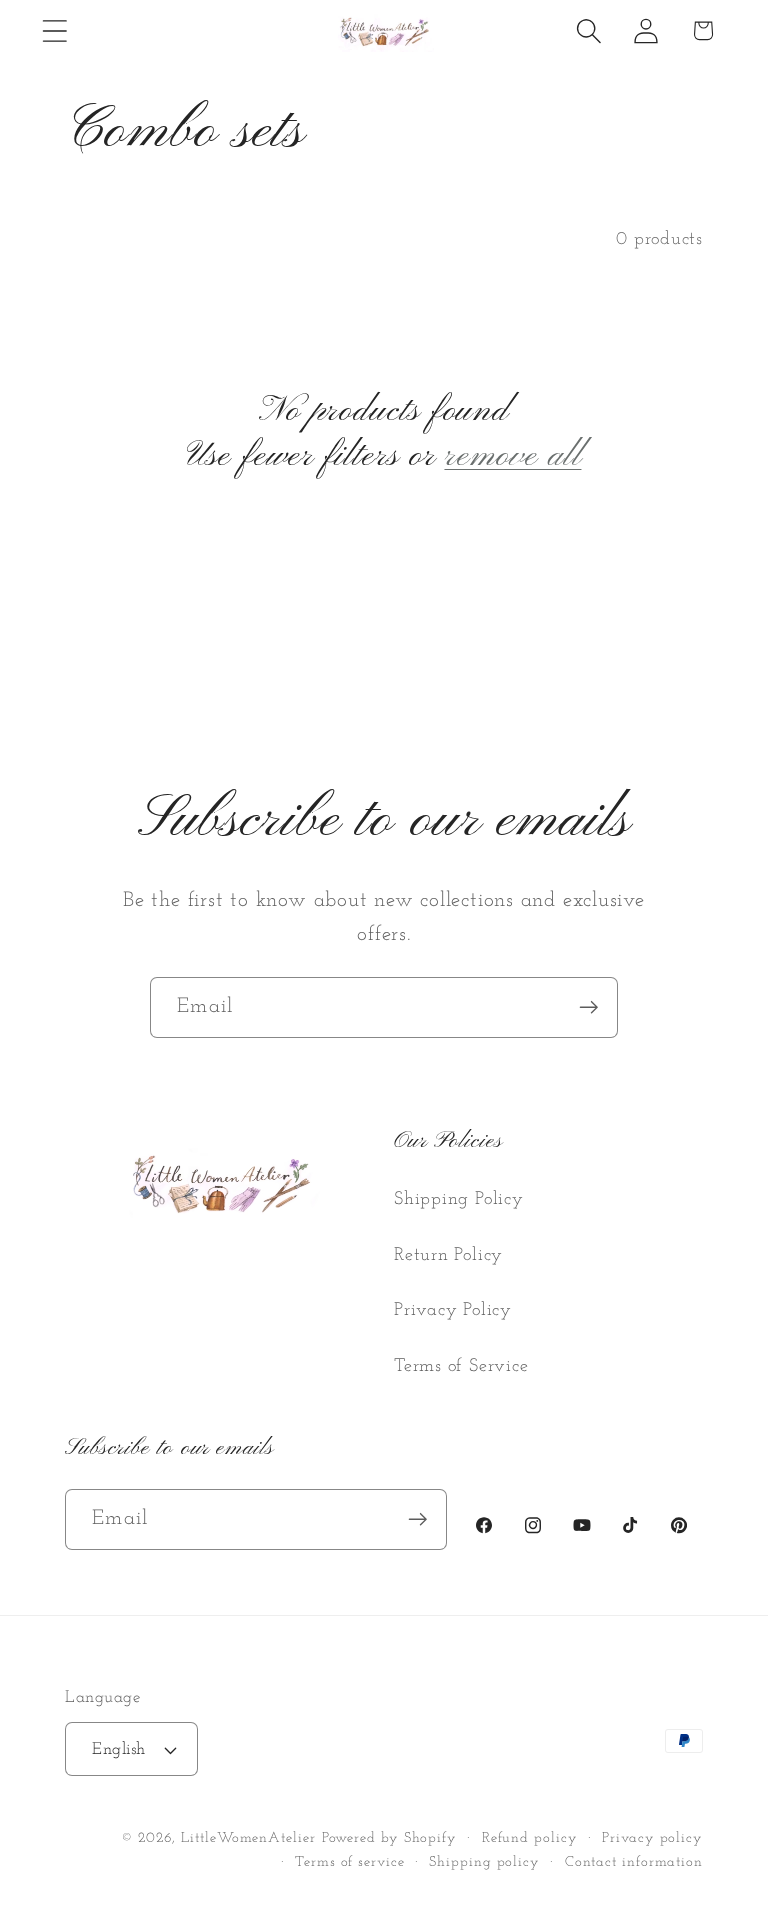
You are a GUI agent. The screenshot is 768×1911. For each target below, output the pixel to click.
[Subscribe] (588, 1007)
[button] (54, 30)
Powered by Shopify (389, 1838)
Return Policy (448, 1255)
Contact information (634, 1862)
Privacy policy (652, 1838)
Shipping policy (484, 1862)
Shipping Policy (459, 1199)
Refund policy (530, 1838)
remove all (512, 456)
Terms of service (350, 1862)
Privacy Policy (453, 1310)
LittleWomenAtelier (248, 1838)
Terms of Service (461, 1366)
